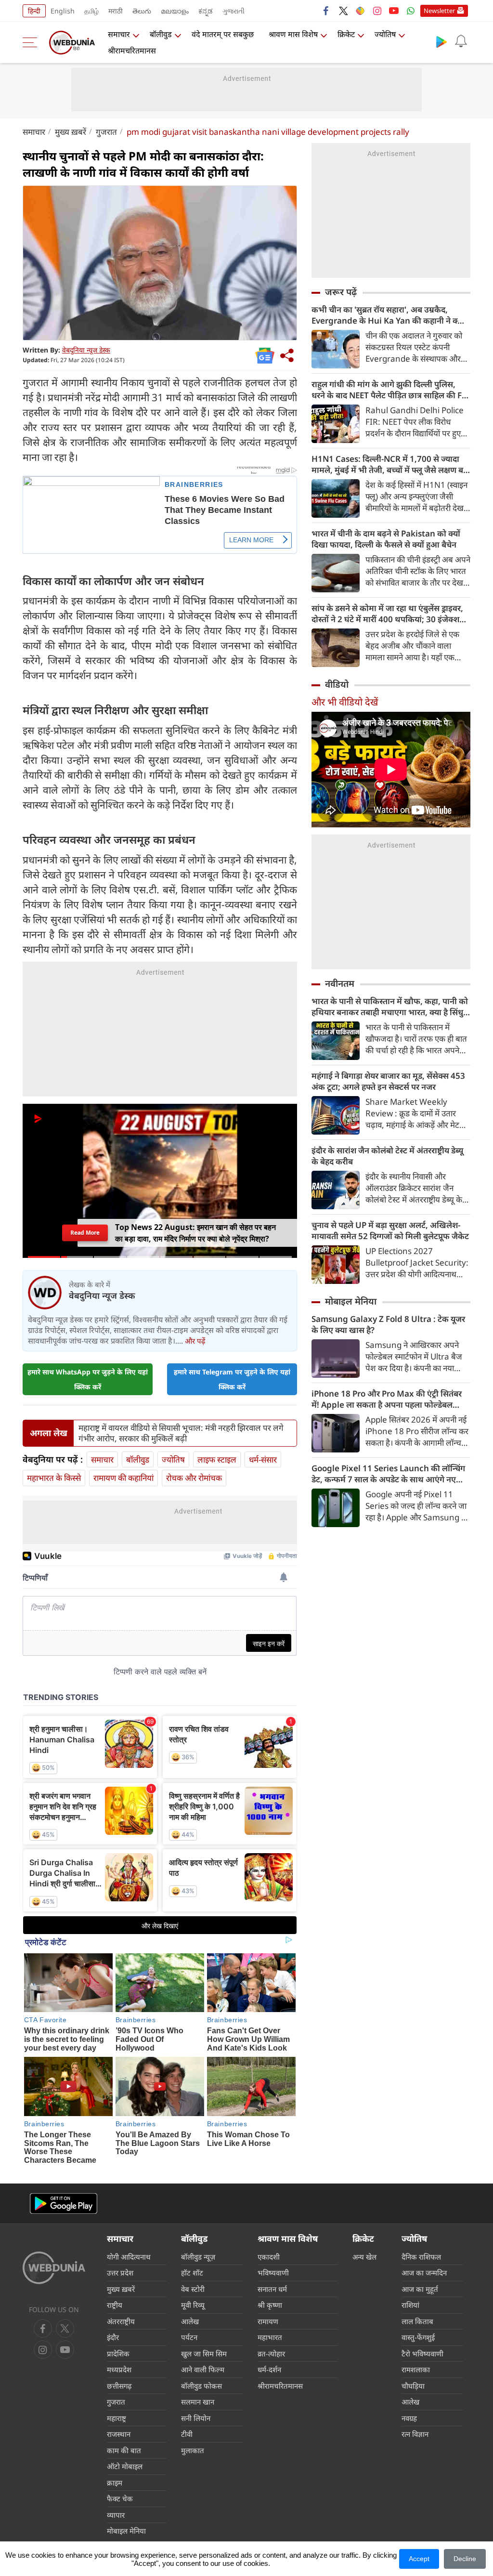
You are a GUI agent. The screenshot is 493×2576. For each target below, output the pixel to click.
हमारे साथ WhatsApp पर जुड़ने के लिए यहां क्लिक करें (88, 1379)
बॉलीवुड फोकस (201, 2386)
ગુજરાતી (234, 11)
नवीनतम (340, 983)
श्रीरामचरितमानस (132, 51)
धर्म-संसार (263, 1459)
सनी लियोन (196, 2418)
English (63, 11)
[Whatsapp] (411, 11)
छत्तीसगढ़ (119, 2386)
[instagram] (377, 11)
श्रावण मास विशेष (293, 34)
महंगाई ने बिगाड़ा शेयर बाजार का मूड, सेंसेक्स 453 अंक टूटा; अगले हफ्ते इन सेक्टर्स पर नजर (388, 1081)
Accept (419, 2559)
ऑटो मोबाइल (125, 2466)
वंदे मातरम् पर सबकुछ (223, 34)
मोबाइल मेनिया (351, 1301)
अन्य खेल (364, 2257)
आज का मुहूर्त (420, 2289)
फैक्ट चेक (120, 2498)
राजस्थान (119, 2434)
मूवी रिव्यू (193, 2305)
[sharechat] (360, 11)
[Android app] (64, 2203)
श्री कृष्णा (270, 2305)
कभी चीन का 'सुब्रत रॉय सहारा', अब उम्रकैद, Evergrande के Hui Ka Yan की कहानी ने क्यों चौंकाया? (388, 315)
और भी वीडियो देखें (345, 702)
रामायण (268, 2321)
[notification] (461, 41)
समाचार (119, 34)
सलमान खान (198, 2402)
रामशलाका (416, 2369)
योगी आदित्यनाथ (129, 2257)
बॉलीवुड (161, 34)
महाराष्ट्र (117, 2418)
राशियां (410, 2305)
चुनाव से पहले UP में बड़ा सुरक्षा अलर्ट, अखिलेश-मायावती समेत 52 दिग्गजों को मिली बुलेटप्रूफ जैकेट (390, 1230)
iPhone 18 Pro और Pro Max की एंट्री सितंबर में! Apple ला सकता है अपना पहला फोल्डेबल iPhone (387, 1399)
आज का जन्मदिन (424, 2273)
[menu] (32, 42)
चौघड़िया (413, 2386)
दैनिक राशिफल (421, 2257)
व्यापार (116, 2515)
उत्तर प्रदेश (120, 2273)
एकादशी (269, 2257)
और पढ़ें (195, 1341)
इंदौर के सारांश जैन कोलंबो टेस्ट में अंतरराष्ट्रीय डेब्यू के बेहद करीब (387, 1156)
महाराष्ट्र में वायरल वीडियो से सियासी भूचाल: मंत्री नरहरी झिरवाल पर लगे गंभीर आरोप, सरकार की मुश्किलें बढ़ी (181, 1433)
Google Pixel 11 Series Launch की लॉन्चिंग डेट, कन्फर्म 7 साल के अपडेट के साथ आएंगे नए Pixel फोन (388, 1474)
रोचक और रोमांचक (194, 1478)
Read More (85, 1233)
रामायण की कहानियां (123, 1478)
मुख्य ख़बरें (71, 132)
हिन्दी (34, 11)
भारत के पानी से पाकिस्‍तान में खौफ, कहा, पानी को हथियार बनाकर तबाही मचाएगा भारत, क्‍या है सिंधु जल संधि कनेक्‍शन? (390, 1007)
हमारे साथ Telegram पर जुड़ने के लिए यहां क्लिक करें (232, 1379)
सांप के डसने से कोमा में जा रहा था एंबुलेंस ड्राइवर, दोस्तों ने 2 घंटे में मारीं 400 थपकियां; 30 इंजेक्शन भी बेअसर (388, 614)
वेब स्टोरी (193, 2289)
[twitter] (343, 11)
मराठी (116, 11)
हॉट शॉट (192, 2273)
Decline (465, 2559)
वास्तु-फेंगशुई (418, 2337)
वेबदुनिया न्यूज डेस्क (86, 350)
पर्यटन (189, 2337)
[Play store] (441, 41)
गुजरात (106, 132)
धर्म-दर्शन (269, 2369)
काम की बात (124, 2450)
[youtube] (394, 11)
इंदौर (113, 2337)
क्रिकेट (346, 34)
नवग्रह (409, 2418)
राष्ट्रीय (115, 2305)
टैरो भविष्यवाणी (422, 2354)
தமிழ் (91, 11)
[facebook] (326, 11)
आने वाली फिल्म (203, 2369)
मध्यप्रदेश (119, 2369)
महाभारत (270, 2337)
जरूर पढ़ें (341, 292)
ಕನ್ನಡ (206, 11)
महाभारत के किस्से (54, 1478)
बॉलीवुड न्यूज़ (198, 2257)
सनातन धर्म (272, 2289)
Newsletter (439, 11)
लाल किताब (417, 2321)
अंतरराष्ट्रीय (121, 2321)
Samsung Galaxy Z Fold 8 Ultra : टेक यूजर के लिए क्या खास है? (388, 1324)
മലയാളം (175, 11)
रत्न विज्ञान (415, 2434)
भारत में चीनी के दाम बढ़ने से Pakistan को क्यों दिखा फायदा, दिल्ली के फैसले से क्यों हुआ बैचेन (386, 539)
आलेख (190, 2321)
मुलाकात (193, 2450)
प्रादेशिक (118, 2354)
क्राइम (115, 2483)
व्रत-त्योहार (271, 2354)
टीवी (187, 2434)
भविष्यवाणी (273, 2273)
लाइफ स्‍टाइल (217, 1459)
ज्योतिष (385, 34)
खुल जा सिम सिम (204, 2354)
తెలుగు (142, 11)
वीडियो (337, 684)
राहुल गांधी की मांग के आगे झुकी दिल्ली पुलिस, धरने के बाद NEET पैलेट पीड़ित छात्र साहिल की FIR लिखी (391, 390)
